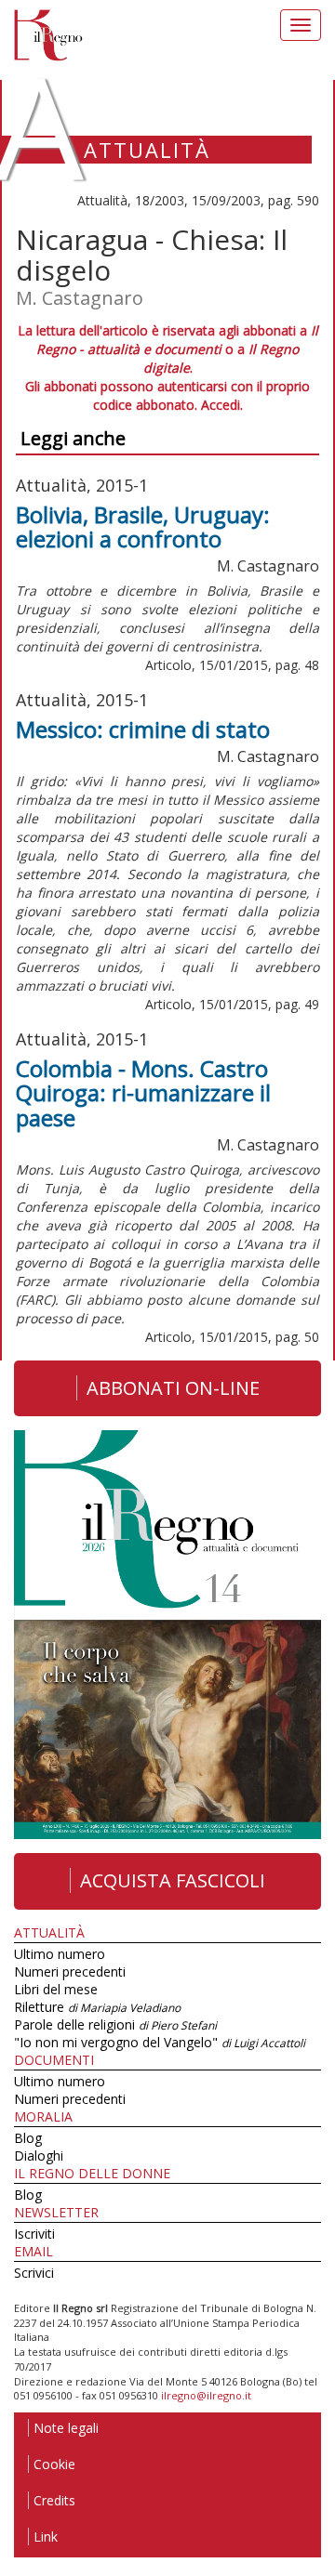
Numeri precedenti (70, 1971)
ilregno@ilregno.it (206, 2395)
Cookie (54, 2464)
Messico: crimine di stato (143, 729)
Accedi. (222, 405)
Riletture (97, 2007)
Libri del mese (56, 1989)
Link (46, 2537)
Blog (28, 2138)
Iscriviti (34, 2234)
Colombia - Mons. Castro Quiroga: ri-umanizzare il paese (143, 1093)
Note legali (66, 2428)
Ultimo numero (60, 1954)
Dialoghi (39, 2155)
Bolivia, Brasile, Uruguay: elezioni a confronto (143, 526)
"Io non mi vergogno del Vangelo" (160, 2042)
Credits (54, 2500)
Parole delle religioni (115, 2024)
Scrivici (34, 2273)
